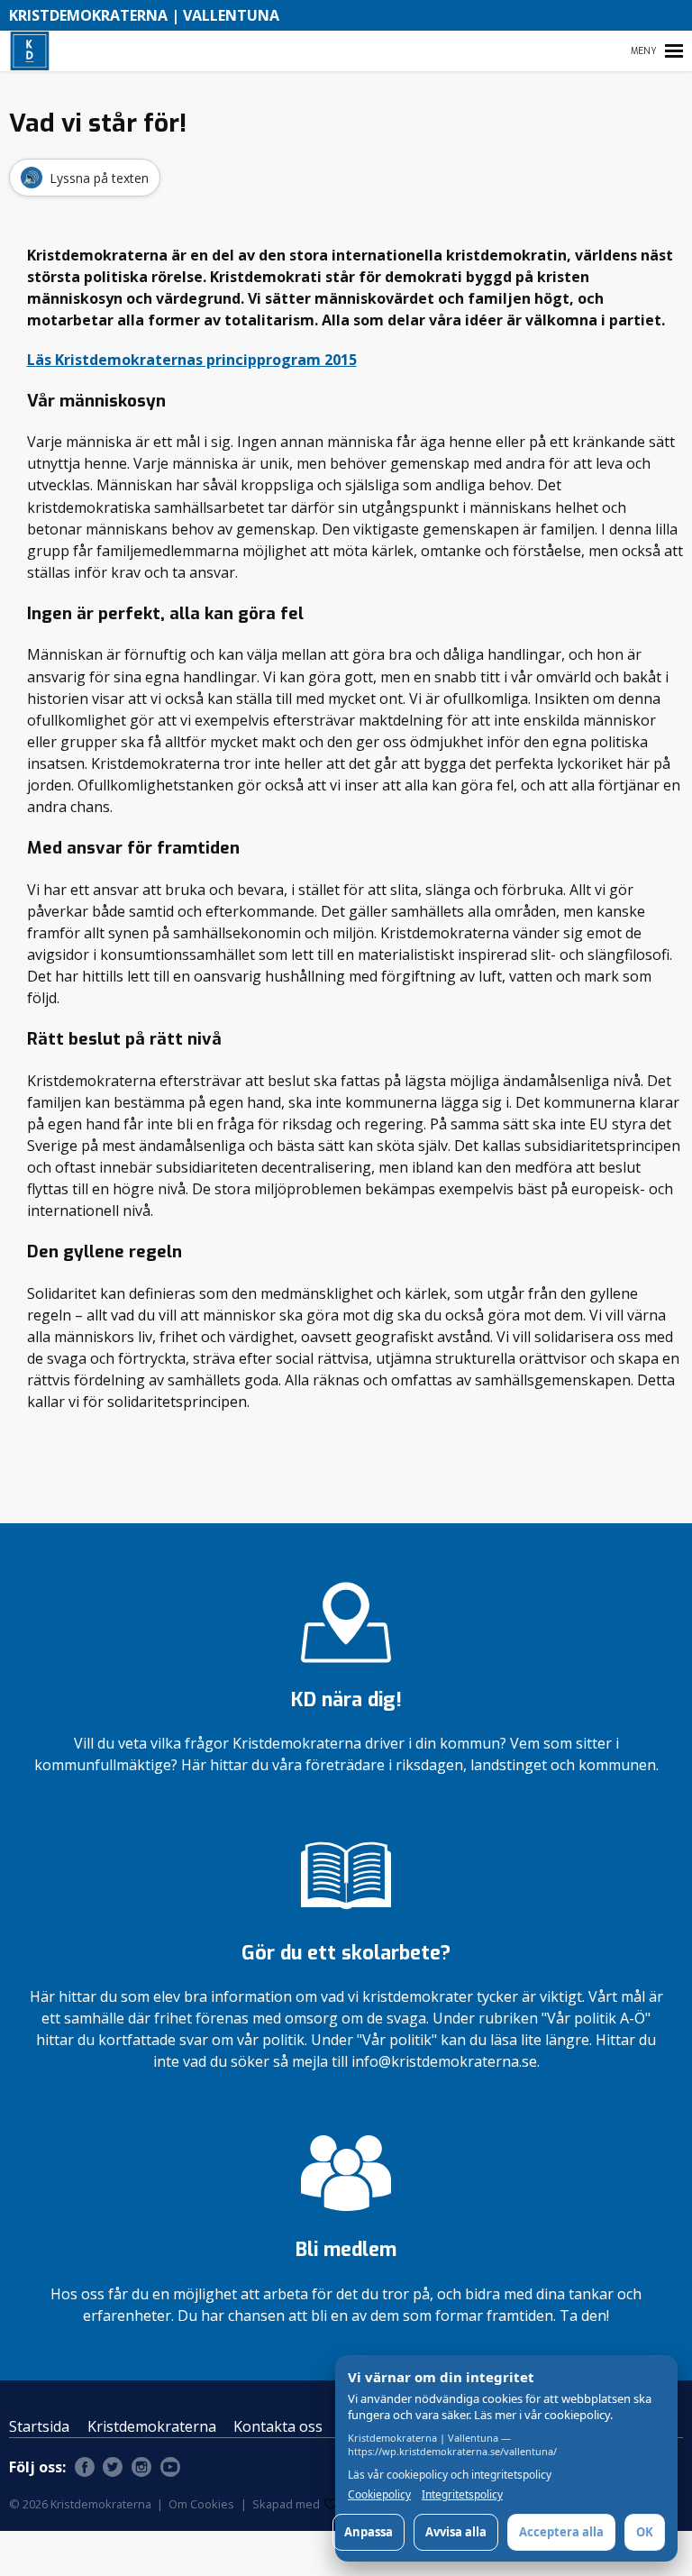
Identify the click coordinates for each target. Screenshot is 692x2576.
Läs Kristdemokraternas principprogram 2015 (192, 360)
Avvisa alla (456, 2532)
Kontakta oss (278, 2426)
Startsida (39, 2426)
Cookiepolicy (379, 2495)
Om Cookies (201, 2504)
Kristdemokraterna (152, 2426)
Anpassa (369, 2532)
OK (645, 2532)
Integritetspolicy (462, 2495)
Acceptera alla (561, 2532)
